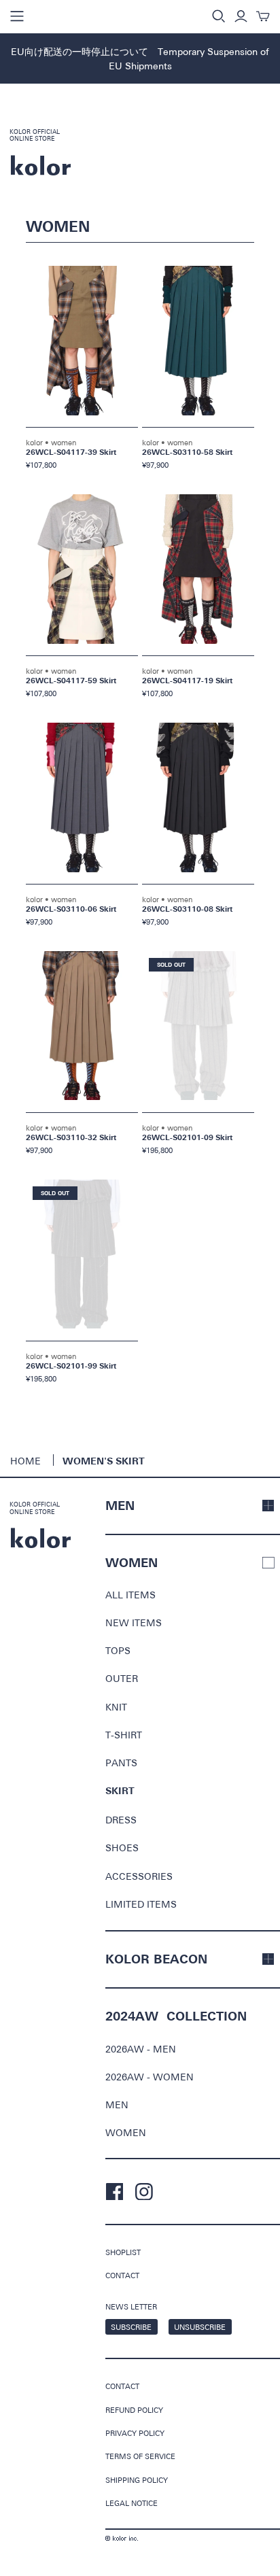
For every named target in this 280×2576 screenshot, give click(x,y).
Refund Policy (134, 2410)
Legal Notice (132, 2503)
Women (126, 2132)
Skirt (120, 1791)
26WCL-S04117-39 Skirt (71, 452)
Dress (121, 1820)
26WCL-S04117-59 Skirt (71, 681)
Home (25, 1461)
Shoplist (123, 2252)
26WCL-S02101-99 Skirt (71, 1366)
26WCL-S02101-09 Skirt (187, 1138)
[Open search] (219, 16)
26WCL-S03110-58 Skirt (187, 452)
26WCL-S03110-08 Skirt (187, 909)
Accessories (139, 1876)
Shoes (122, 1848)
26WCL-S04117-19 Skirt (187, 681)
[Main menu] (17, 16)
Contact (122, 2275)
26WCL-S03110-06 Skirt (71, 909)
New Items (134, 1622)
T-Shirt (124, 1735)
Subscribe (131, 2327)
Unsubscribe (200, 2327)
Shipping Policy (137, 2480)
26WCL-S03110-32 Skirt (71, 1138)
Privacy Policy (135, 2433)
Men (117, 2105)
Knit (116, 1707)
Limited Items (141, 1904)
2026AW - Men (141, 2049)
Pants (121, 1763)
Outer (122, 1678)
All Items (130, 1595)
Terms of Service (140, 2456)
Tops (118, 1650)
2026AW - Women (150, 2077)
